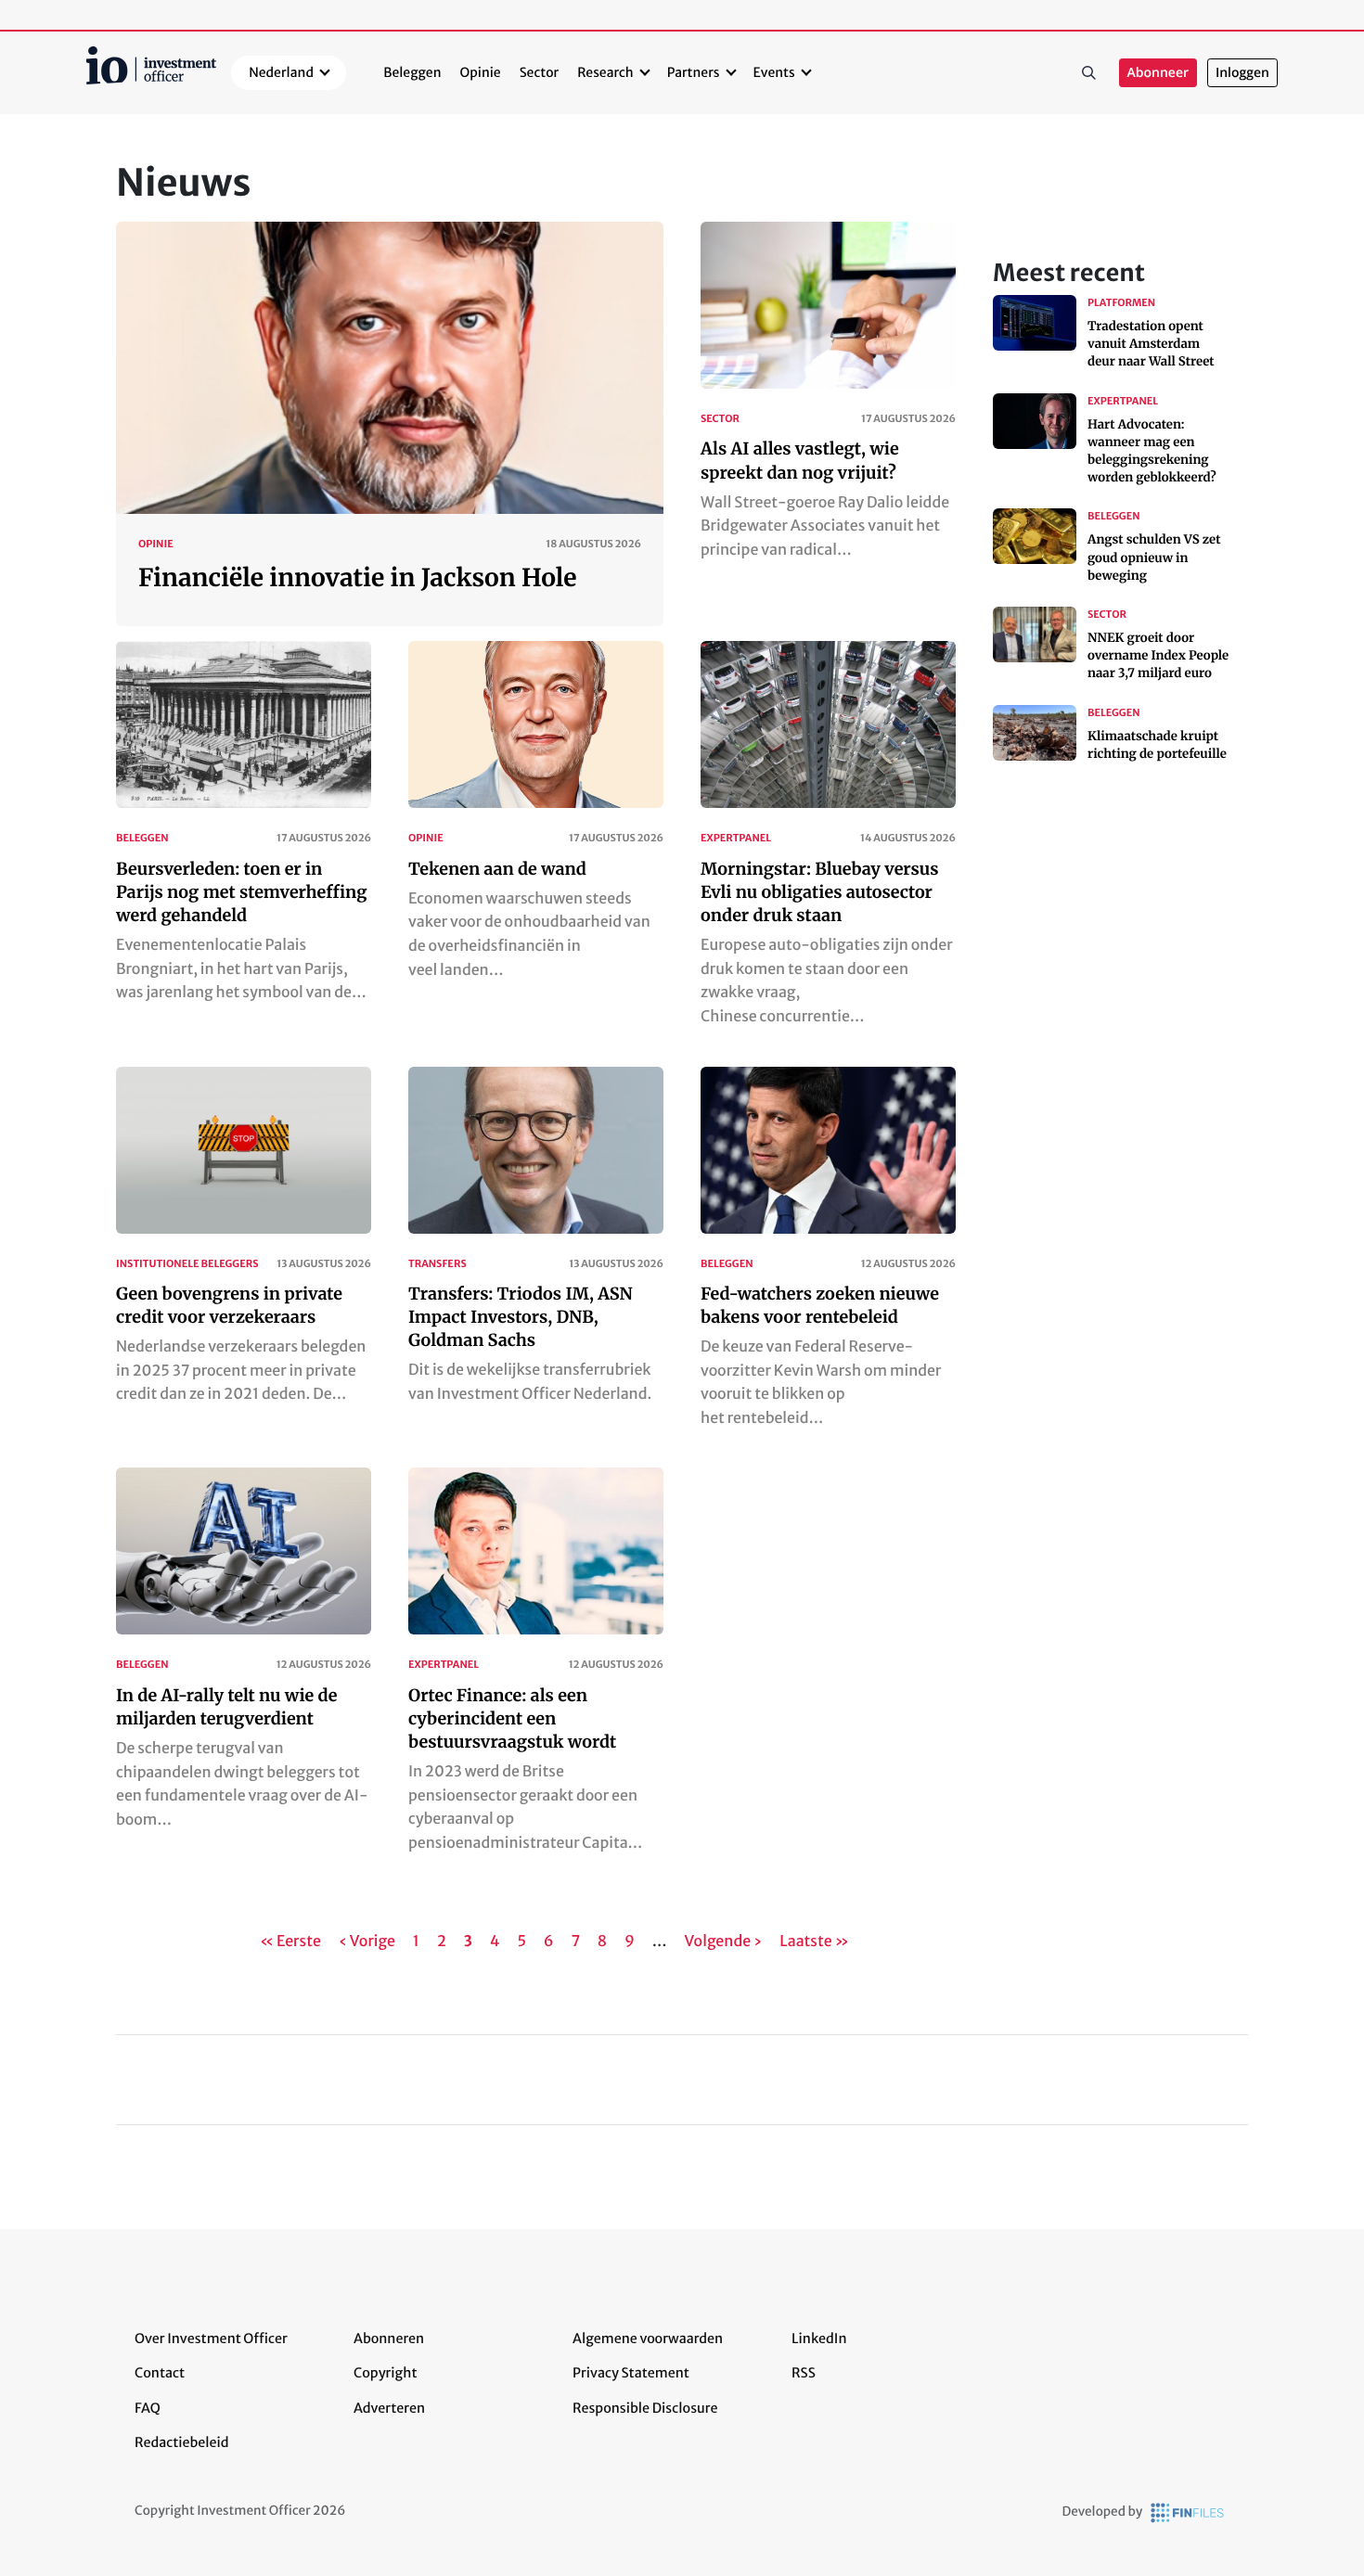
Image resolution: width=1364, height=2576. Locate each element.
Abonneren (389, 2339)
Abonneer (1158, 73)
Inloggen (1242, 73)
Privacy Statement (631, 2373)
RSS (804, 2373)
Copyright (385, 2373)
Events (774, 72)
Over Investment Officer (211, 2339)
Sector (540, 72)
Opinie (481, 72)
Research (605, 72)
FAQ (148, 2408)
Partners (694, 72)
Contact (160, 2373)
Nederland (281, 72)
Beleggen (412, 72)
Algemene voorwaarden (648, 2339)
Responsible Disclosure (645, 2408)
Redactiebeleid (182, 2442)
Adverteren (389, 2408)
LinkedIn (819, 2339)
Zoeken (1089, 73)
